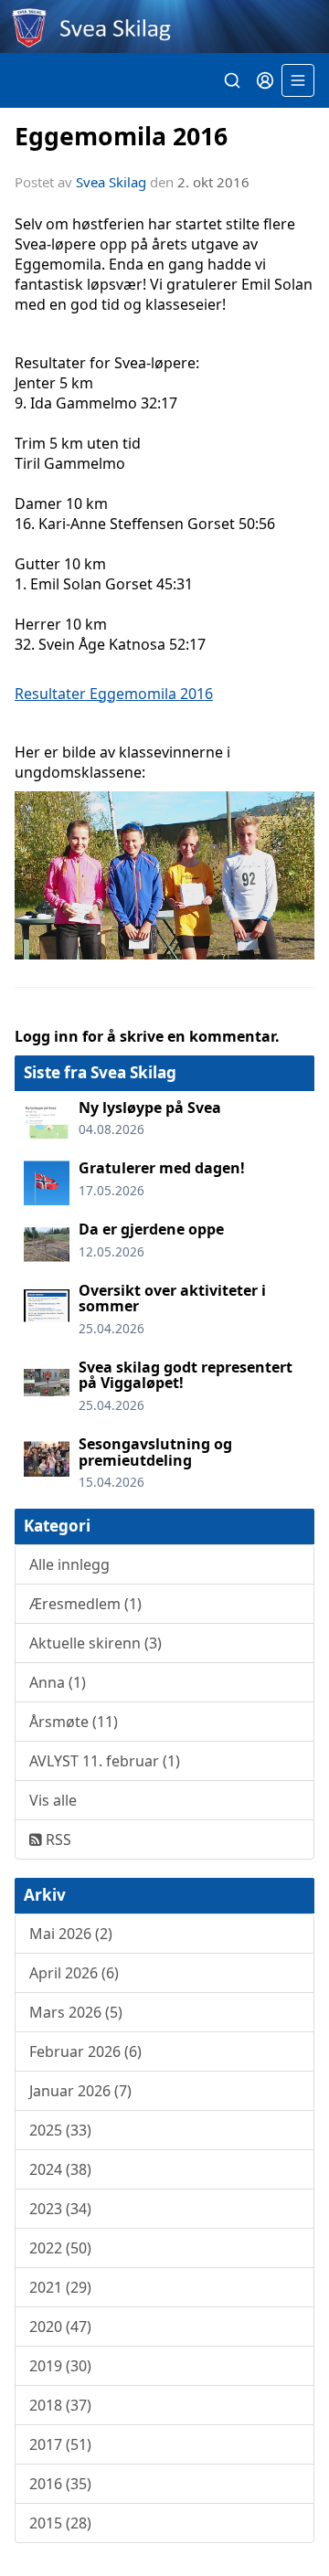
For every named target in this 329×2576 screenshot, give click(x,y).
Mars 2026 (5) (76, 2012)
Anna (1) (58, 1682)
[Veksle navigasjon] (298, 80)
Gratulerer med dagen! (162, 1168)
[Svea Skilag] (164, 27)
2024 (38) (60, 2169)
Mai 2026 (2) (71, 1934)
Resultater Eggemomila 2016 (114, 694)
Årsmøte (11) (74, 1722)
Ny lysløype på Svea (150, 1108)
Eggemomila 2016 (121, 136)
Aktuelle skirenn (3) (96, 1643)
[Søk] (232, 80)
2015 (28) (60, 2523)
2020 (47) (60, 2327)
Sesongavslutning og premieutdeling (155, 1452)
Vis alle (53, 1800)
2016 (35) (60, 2484)
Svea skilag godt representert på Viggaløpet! (186, 1375)
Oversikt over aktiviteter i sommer (172, 1299)
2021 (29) (60, 2287)
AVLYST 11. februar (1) (105, 1761)
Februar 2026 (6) (85, 2051)
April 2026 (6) (74, 1973)
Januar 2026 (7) (80, 2091)
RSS (57, 1839)
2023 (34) (60, 2209)
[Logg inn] (265, 80)
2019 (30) (60, 2366)
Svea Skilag (111, 182)
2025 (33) (60, 2130)
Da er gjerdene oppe (151, 1229)
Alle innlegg (69, 1564)
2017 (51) (60, 2444)
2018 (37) (60, 2405)
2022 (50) (60, 2248)
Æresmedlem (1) (85, 1604)
